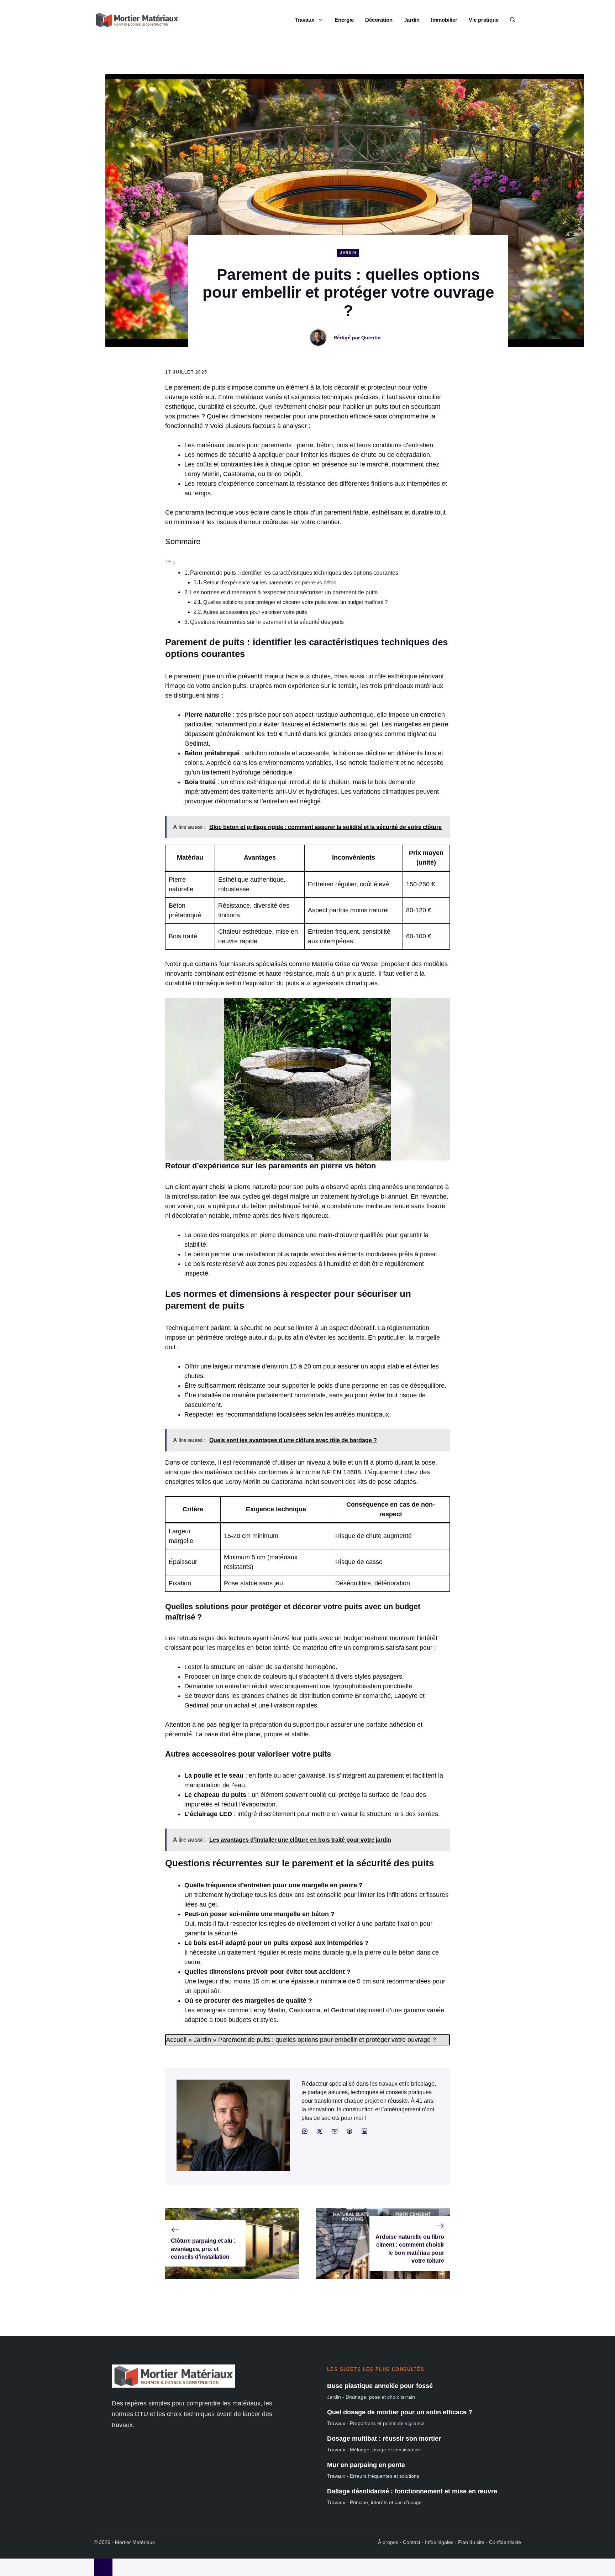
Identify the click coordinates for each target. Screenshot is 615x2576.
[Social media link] (305, 2131)
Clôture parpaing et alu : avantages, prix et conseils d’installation (203, 2249)
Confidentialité (505, 2542)
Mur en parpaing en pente (366, 2465)
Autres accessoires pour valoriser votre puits (255, 612)
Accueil (176, 2040)
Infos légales (439, 2542)
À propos (388, 2542)
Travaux (304, 20)
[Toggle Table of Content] (170, 563)
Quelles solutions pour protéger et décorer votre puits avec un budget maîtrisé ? (295, 602)
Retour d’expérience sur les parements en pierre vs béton (270, 583)
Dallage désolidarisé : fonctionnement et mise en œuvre (412, 2491)
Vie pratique (484, 20)
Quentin (371, 338)
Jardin (412, 20)
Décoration (379, 20)
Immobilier (444, 20)
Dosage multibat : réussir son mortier (384, 2439)
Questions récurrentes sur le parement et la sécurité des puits (267, 622)
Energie (344, 20)
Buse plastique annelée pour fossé (380, 2386)
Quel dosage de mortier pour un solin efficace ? (400, 2412)
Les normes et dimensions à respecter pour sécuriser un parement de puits (284, 592)
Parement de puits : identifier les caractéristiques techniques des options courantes (294, 573)
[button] (513, 20)
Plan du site (471, 2542)
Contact (412, 2542)
